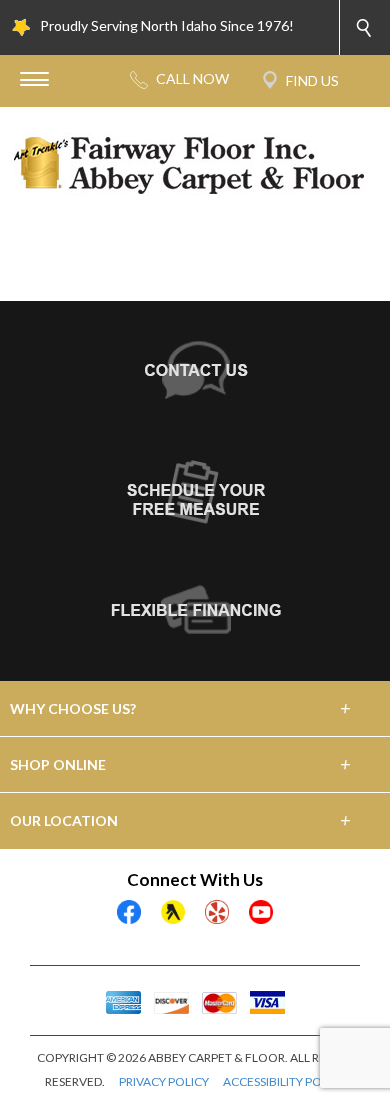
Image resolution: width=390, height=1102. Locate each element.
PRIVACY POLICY (164, 1081)
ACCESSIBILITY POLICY (284, 1081)
